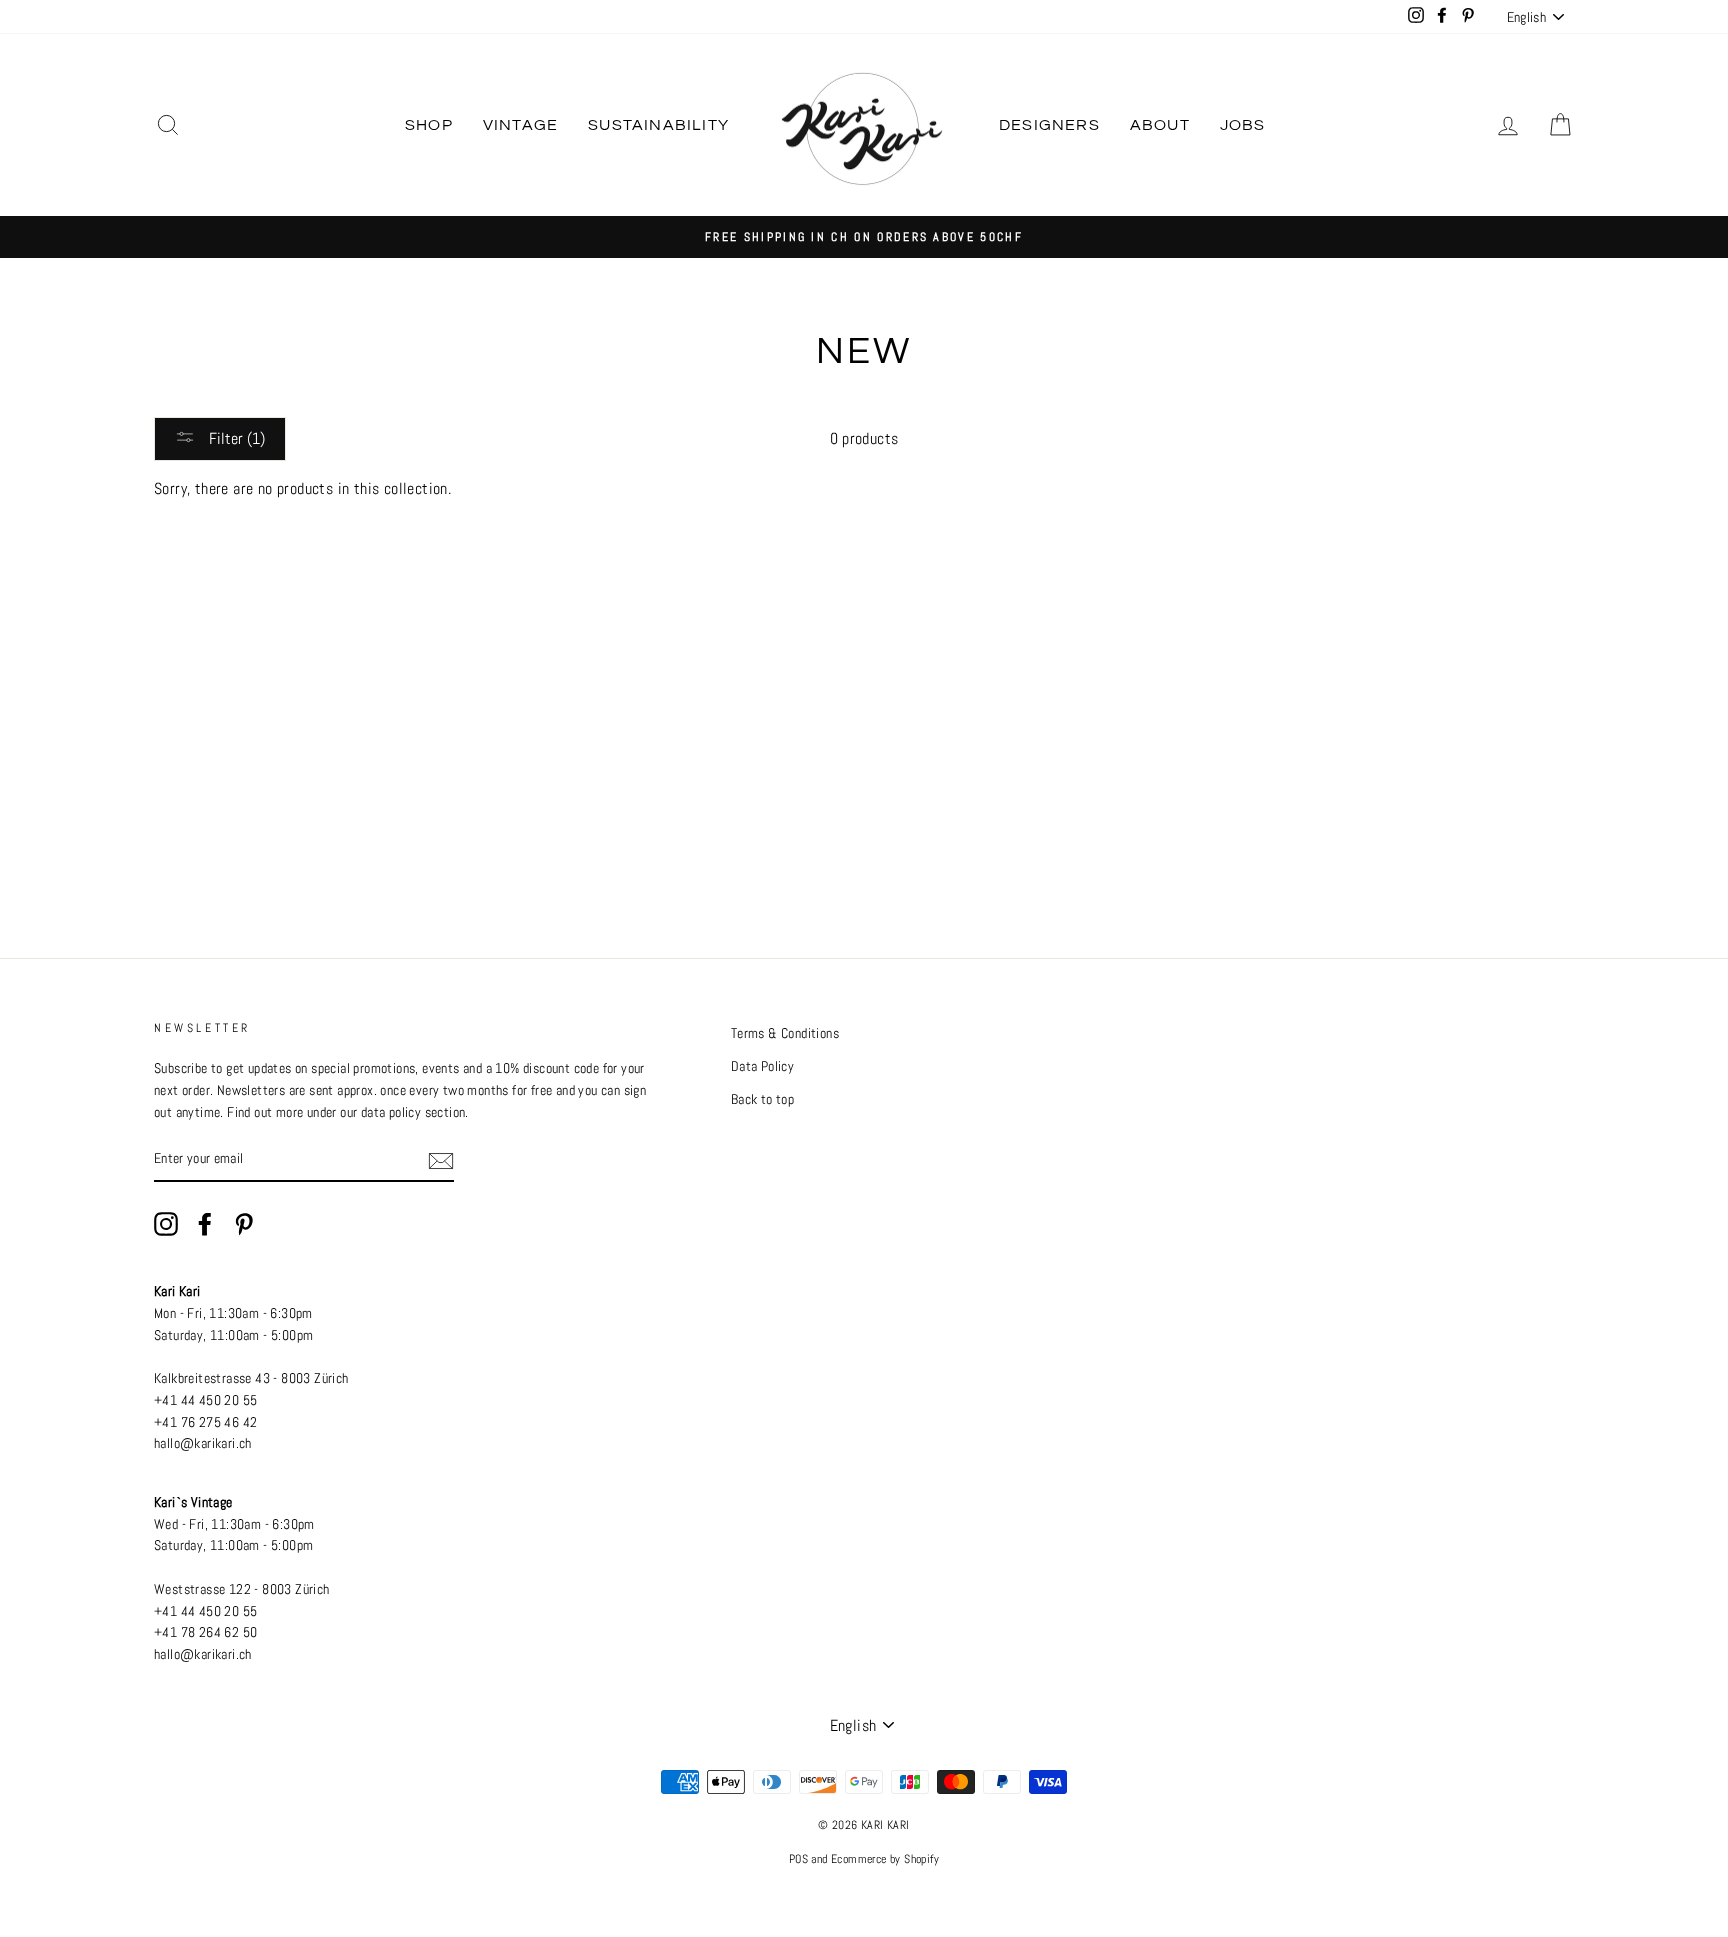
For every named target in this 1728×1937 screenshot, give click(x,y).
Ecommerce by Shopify (885, 1859)
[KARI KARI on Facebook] (205, 1224)
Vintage (520, 125)
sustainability (658, 125)
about (1160, 125)
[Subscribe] (441, 1160)
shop (429, 125)
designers (1049, 125)
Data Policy (762, 1066)
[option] (864, 237)
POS (798, 1859)
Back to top (762, 1099)
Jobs (1243, 125)
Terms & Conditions (785, 1033)
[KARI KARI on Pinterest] (244, 1224)
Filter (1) (235, 438)
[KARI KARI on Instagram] (166, 1224)
